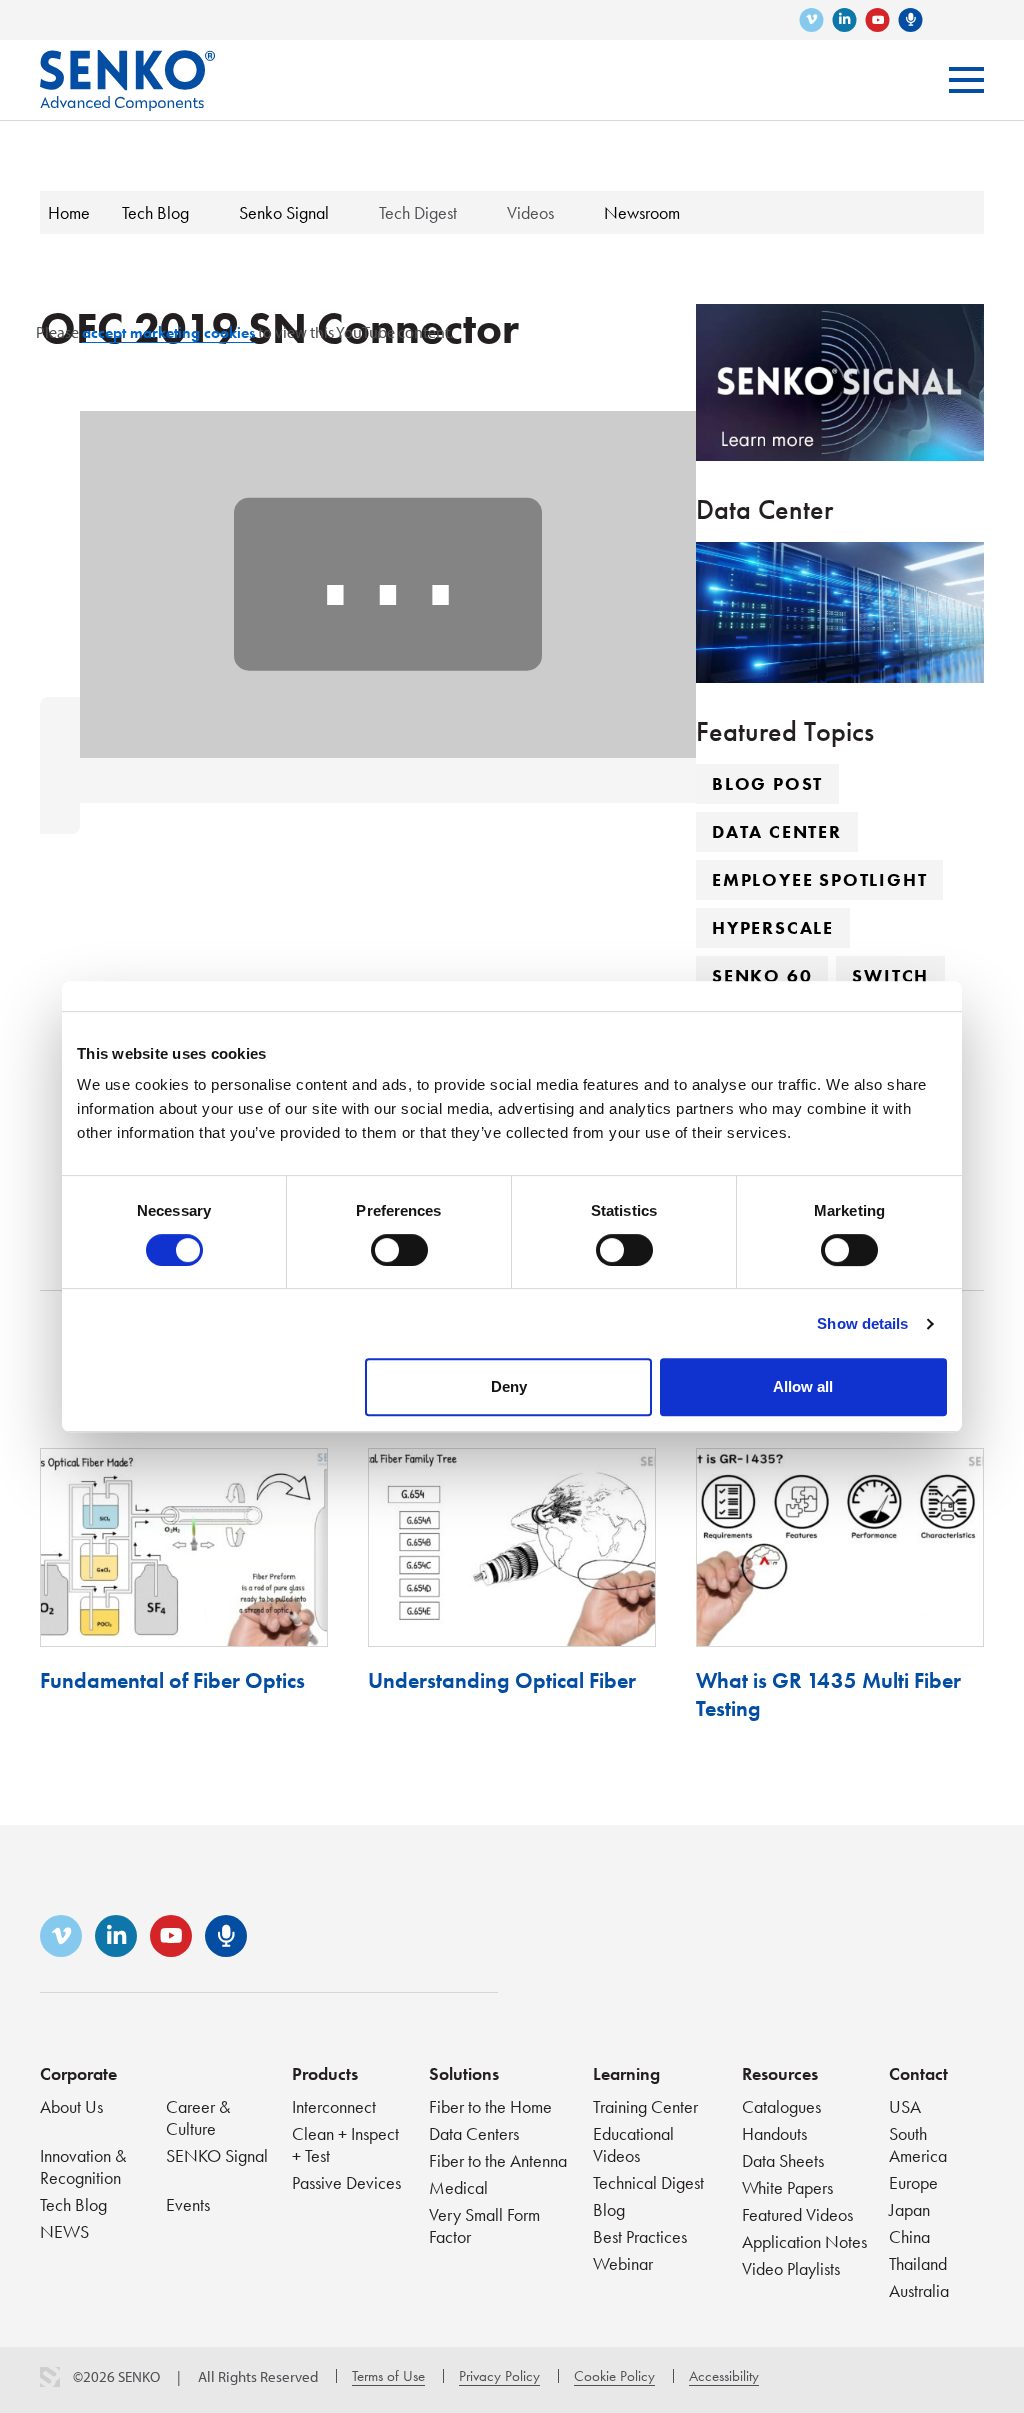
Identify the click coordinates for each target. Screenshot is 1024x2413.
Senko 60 (762, 975)
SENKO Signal (217, 2155)
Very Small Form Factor (484, 2225)
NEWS (64, 2231)
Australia (919, 2290)
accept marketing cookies (168, 332)
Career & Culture (198, 2117)
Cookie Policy (614, 2376)
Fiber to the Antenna (498, 2160)
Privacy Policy (499, 2376)
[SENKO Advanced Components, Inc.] (127, 65)
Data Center (777, 831)
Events (188, 2204)
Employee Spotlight (819, 879)
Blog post (767, 783)
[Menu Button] (966, 80)
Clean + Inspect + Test (345, 2144)
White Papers (787, 2187)
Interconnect (334, 2106)
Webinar (623, 2263)
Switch (890, 975)
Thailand (918, 2263)
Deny (509, 1386)
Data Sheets (783, 2160)
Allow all (803, 1386)
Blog (609, 2209)
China (909, 2236)
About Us (71, 2106)
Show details (862, 1323)
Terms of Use (388, 2376)
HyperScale (773, 927)
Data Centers (474, 2133)
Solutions (464, 2073)
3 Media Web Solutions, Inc (50, 2377)
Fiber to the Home (490, 2106)
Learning (626, 2073)
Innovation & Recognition (83, 2166)
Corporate (78, 2073)
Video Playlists (791, 2268)
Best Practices (640, 2236)
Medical (458, 2187)
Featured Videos (797, 2214)
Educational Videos (633, 2144)
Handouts (774, 2133)
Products (325, 2073)
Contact (918, 2073)
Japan (909, 2209)
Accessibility (724, 2376)
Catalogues (781, 2106)
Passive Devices (346, 2182)
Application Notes (804, 2241)
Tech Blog (73, 2204)
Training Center (645, 2106)
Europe (913, 2182)
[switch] (399, 1250)
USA (905, 2106)
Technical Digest (648, 2182)
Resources (780, 2073)
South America (918, 2144)
